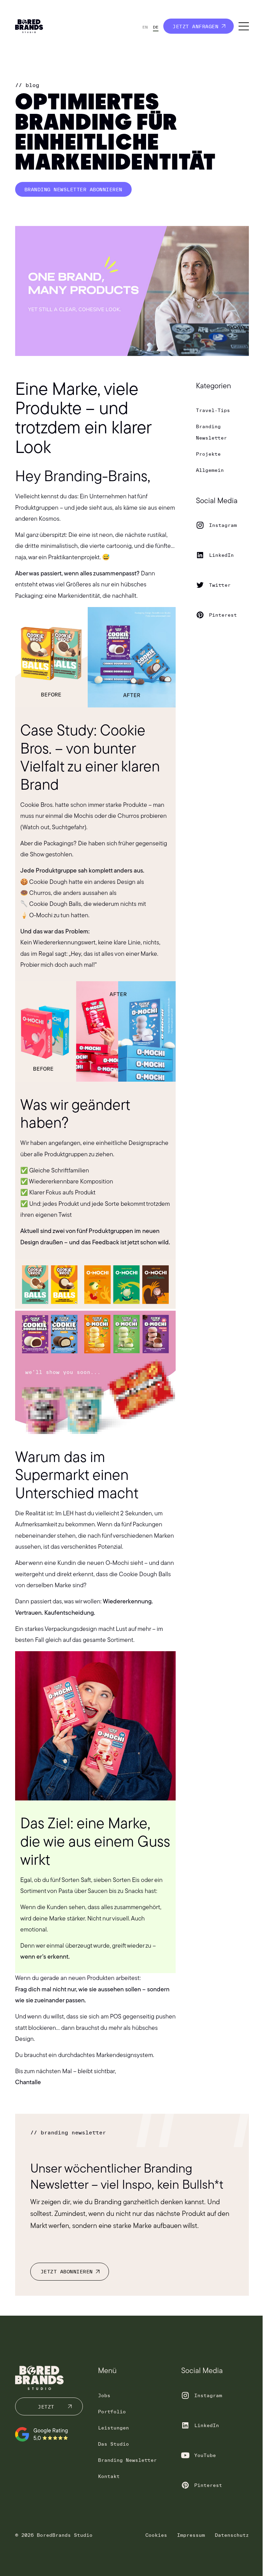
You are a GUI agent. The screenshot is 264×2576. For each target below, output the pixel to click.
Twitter (220, 585)
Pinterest (223, 615)
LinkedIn (221, 555)
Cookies (156, 2535)
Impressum (191, 2535)
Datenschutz (232, 2535)
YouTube (205, 2455)
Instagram (223, 525)
